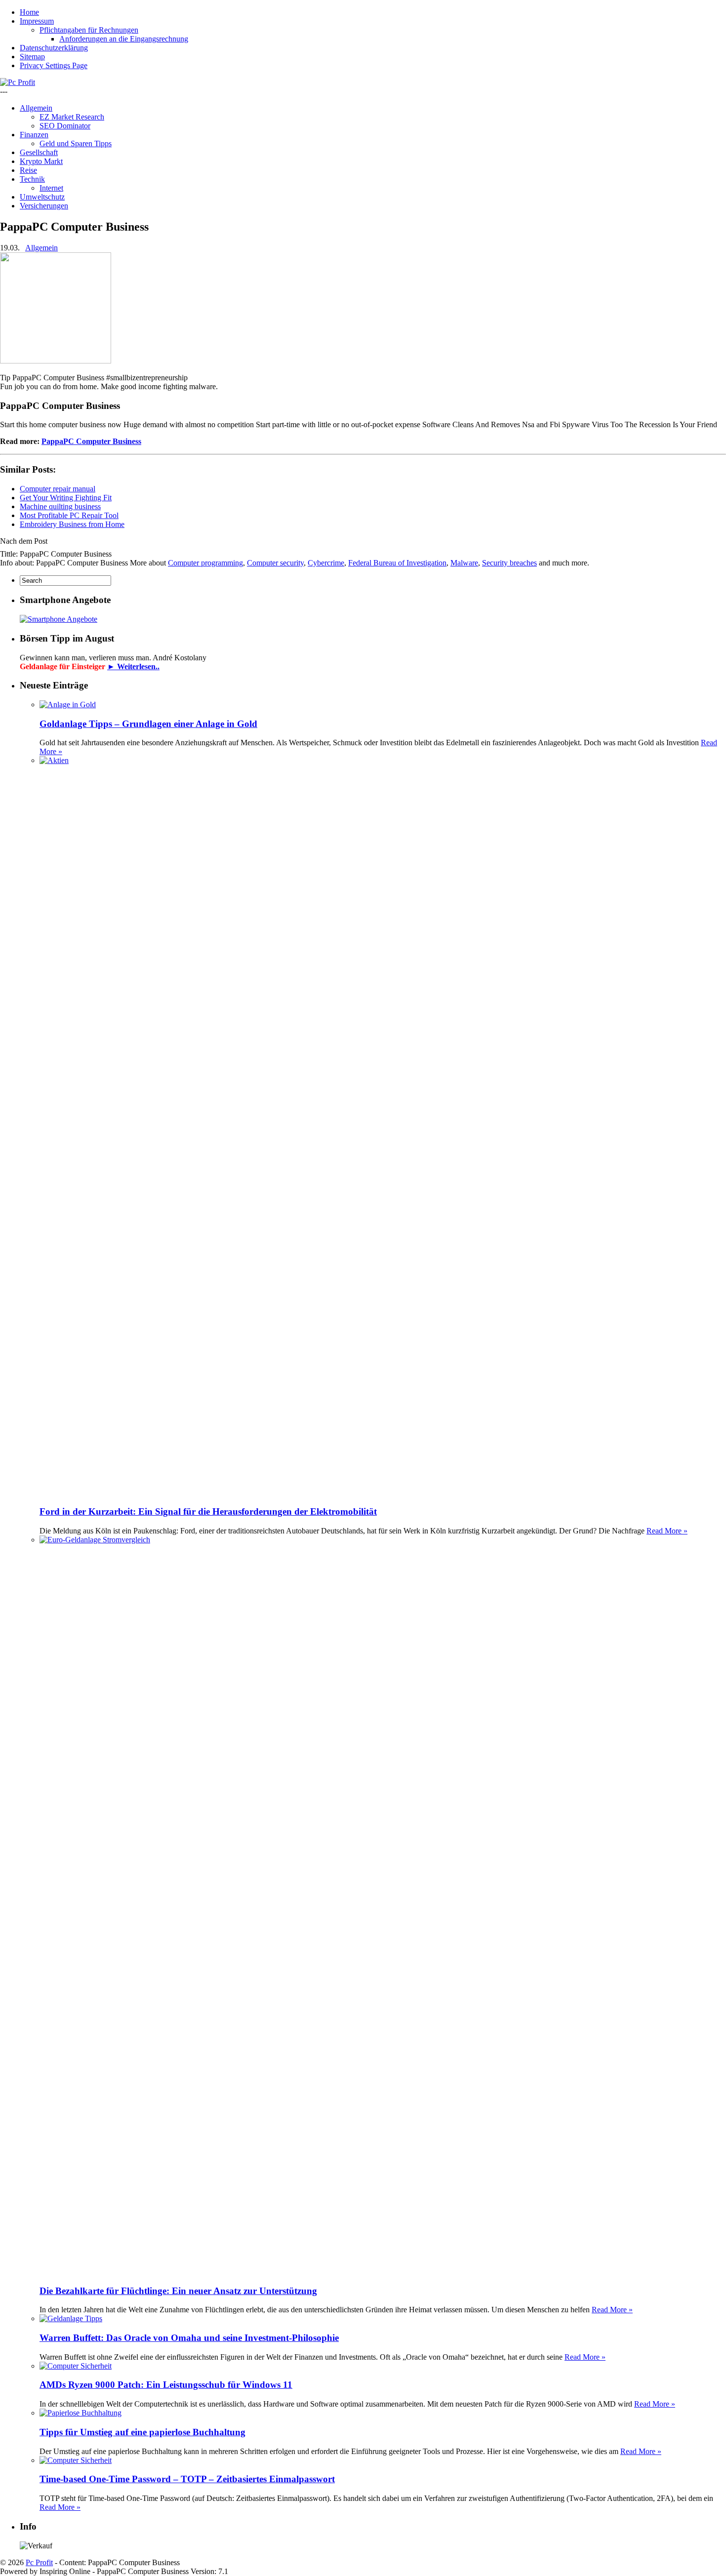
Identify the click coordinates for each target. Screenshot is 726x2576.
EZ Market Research (72, 117)
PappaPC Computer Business (91, 441)
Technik (32, 179)
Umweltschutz (42, 197)
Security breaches (509, 563)
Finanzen (34, 135)
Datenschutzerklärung (54, 48)
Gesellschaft (39, 152)
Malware (464, 563)
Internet (51, 188)
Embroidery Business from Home (72, 524)
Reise (28, 170)
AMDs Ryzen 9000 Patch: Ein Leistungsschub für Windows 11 (166, 2385)
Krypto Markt (41, 161)
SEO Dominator (65, 126)
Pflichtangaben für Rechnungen (89, 30)
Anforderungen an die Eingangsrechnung (124, 39)
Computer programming (205, 563)
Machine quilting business (60, 506)
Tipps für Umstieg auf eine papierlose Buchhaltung (142, 2432)
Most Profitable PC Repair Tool (69, 515)
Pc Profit (39, 2562)
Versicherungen (44, 206)
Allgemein (36, 108)
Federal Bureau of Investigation (397, 563)
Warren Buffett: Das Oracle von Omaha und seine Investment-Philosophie (189, 2338)
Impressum (37, 21)
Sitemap (32, 57)
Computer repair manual (58, 489)
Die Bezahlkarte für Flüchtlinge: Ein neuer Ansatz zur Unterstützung (178, 2291)
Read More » (667, 1531)
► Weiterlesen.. (133, 666)
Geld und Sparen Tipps (76, 143)
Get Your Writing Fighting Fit (66, 498)
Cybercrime (326, 563)
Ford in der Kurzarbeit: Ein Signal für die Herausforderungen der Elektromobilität (208, 1511)
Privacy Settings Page (54, 65)
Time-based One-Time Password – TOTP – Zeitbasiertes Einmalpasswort (187, 2479)
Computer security (275, 563)
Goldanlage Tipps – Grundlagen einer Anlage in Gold (148, 724)
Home (29, 12)
